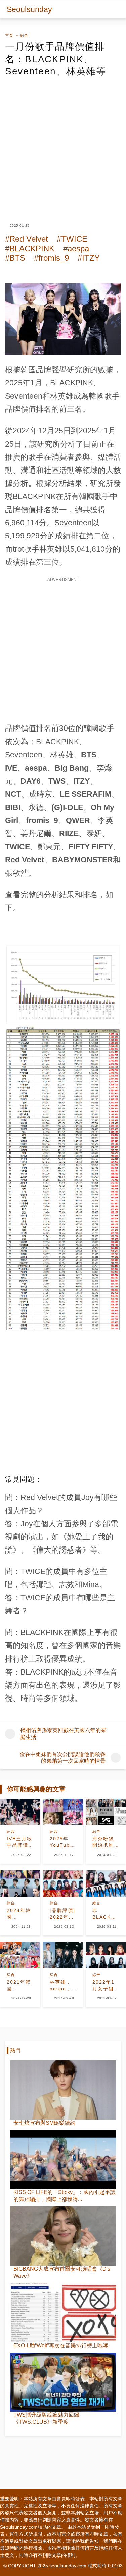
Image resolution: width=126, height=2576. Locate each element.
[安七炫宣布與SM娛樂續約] (63, 2090)
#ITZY (89, 258)
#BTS (15, 258)
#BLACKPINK (30, 248)
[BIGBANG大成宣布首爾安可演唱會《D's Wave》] (63, 2236)
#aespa (76, 248)
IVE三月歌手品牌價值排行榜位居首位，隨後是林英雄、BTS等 (19, 1842)
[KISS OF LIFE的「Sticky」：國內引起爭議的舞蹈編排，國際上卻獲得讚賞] (63, 2160)
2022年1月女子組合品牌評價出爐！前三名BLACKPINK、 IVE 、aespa (106, 1986)
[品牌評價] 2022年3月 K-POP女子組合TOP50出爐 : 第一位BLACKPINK (63, 1914)
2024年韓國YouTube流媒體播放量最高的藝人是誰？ (19, 1914)
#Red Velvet (27, 239)
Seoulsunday (29, 9)
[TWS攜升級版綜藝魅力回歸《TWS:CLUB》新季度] (63, 2382)
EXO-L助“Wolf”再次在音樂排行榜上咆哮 (61, 2345)
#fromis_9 (51, 258)
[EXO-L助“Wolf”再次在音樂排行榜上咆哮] (63, 2313)
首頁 (9, 35)
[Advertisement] (63, 144)
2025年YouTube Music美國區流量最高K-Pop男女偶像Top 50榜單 (63, 1842)
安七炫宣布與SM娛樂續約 (44, 2123)
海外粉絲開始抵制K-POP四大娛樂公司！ (104, 1842)
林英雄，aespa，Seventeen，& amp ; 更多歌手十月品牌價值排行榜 (63, 1986)
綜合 (24, 35)
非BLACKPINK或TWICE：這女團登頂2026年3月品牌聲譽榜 (106, 1914)
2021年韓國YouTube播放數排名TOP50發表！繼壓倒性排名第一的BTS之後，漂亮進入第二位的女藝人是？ (19, 1986)
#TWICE (72, 239)
